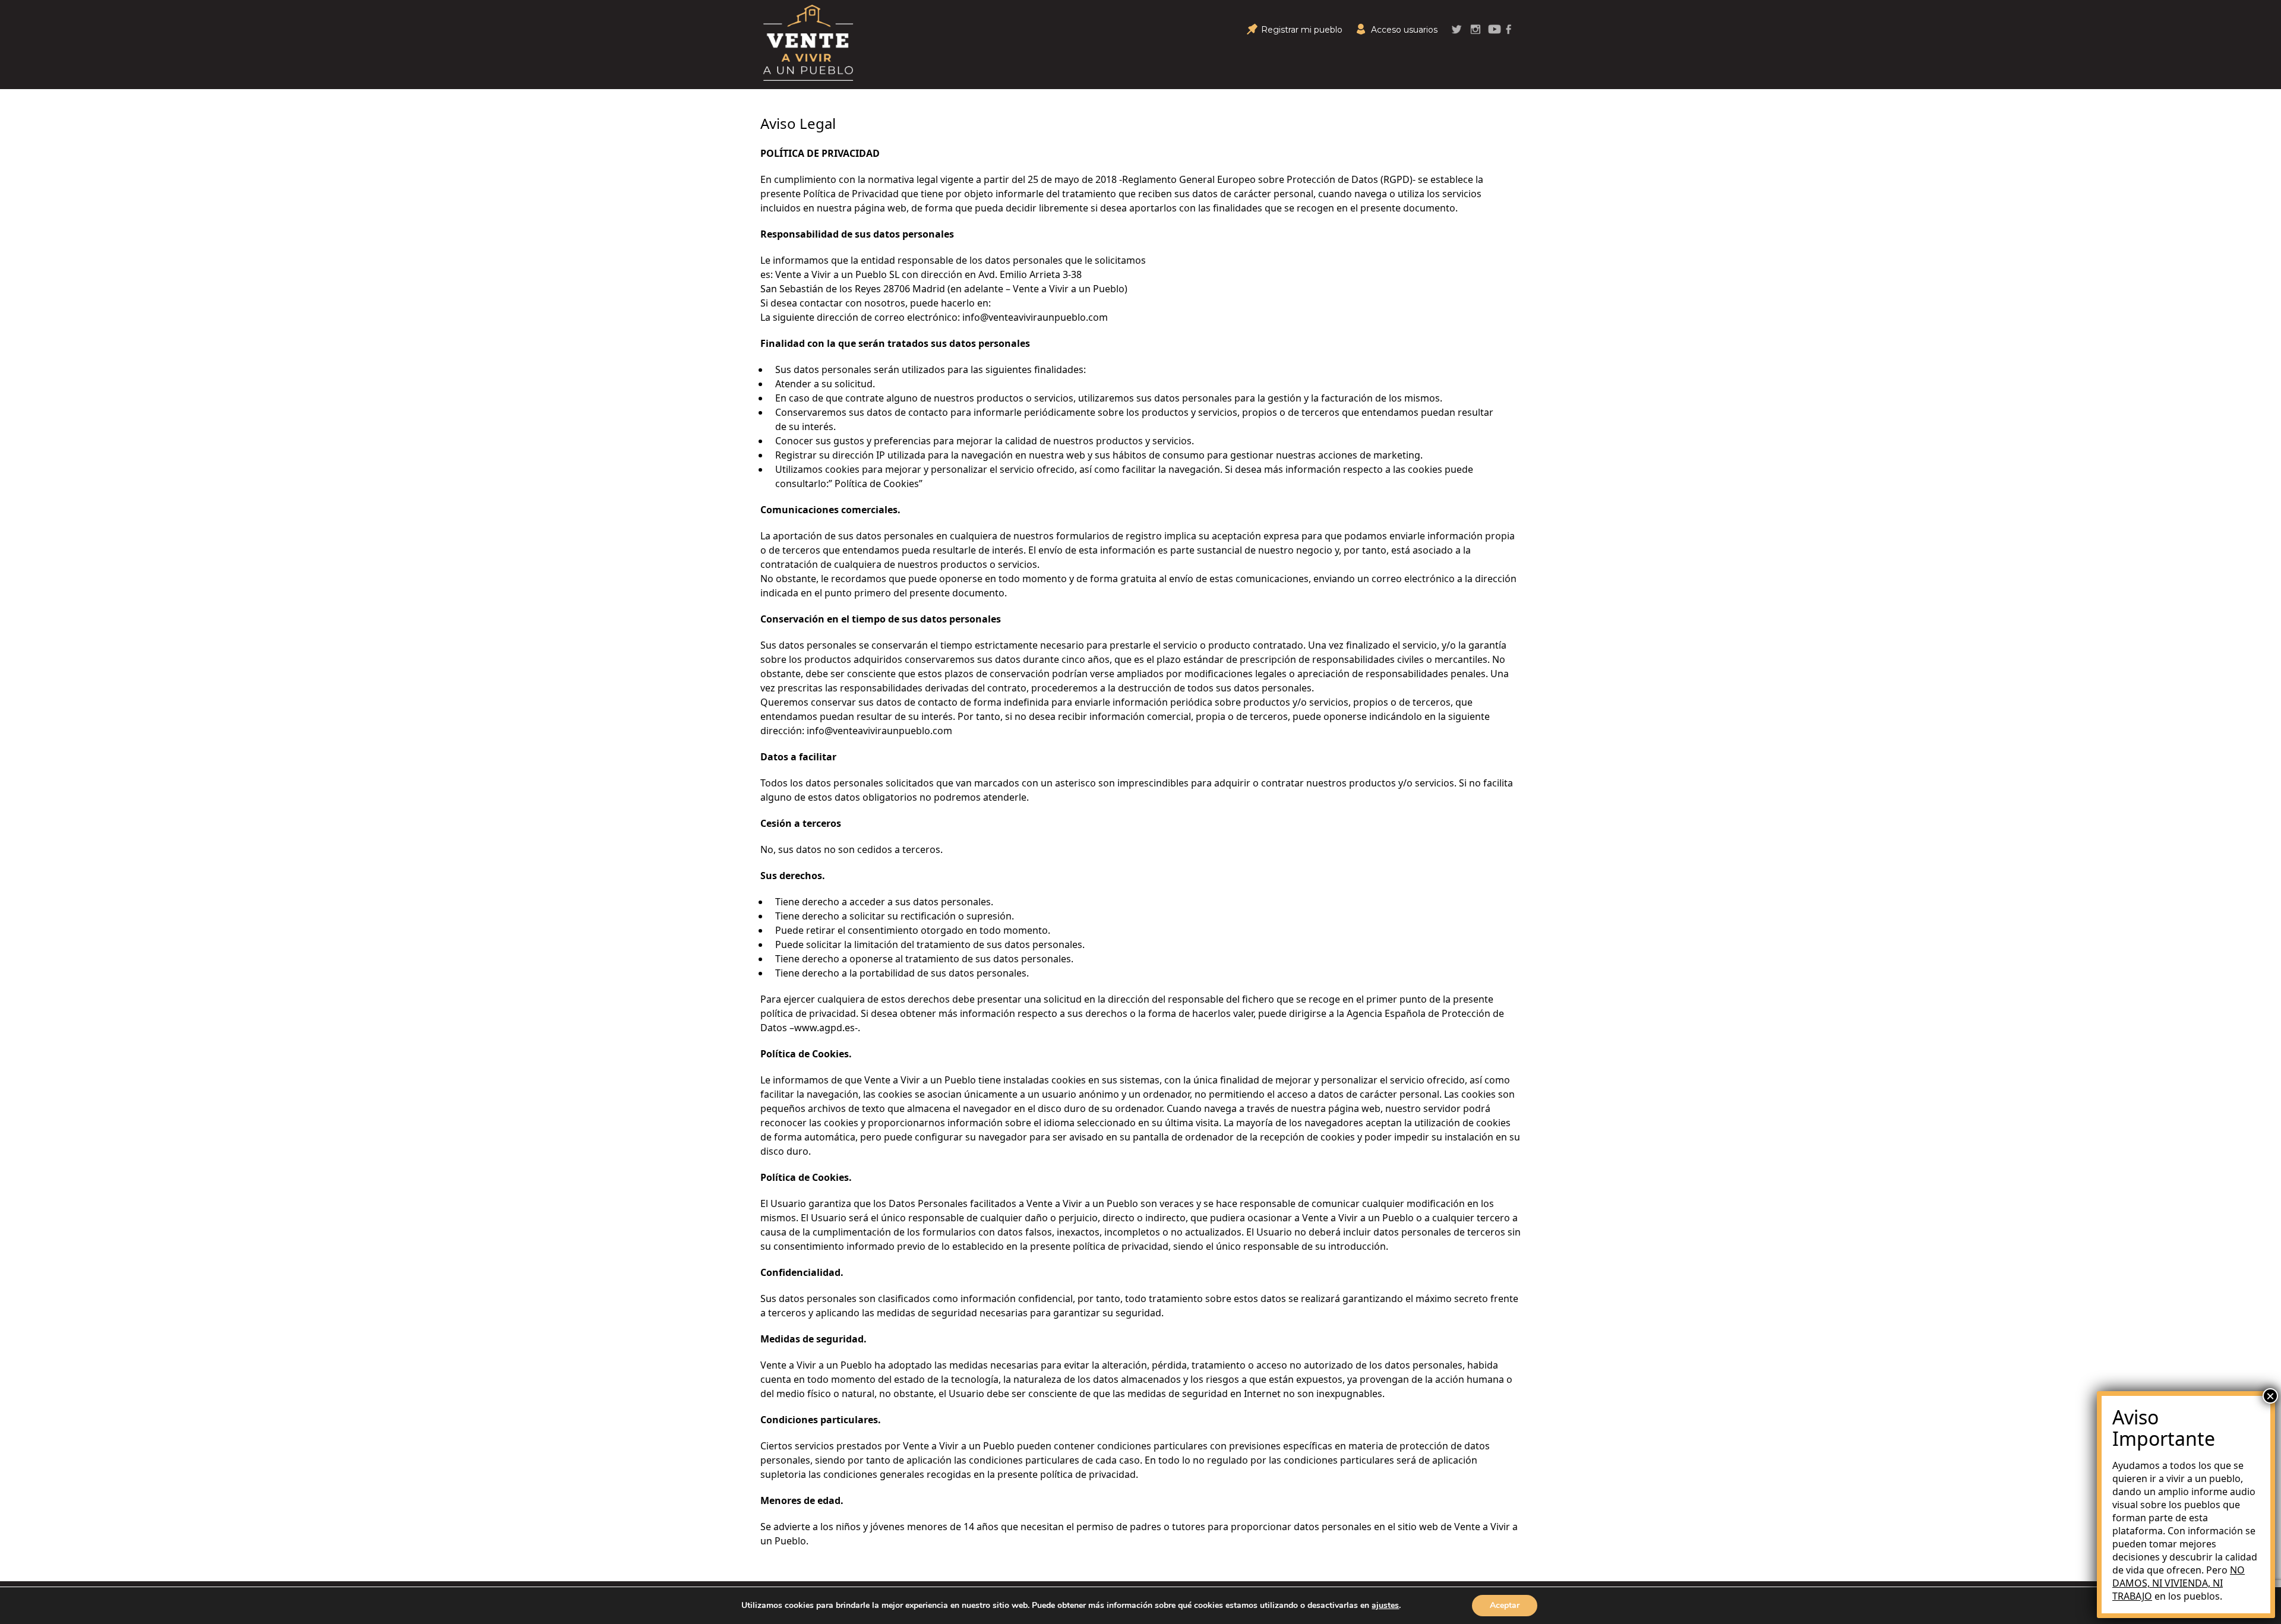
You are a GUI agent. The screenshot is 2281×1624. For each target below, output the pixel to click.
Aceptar (1505, 1605)
